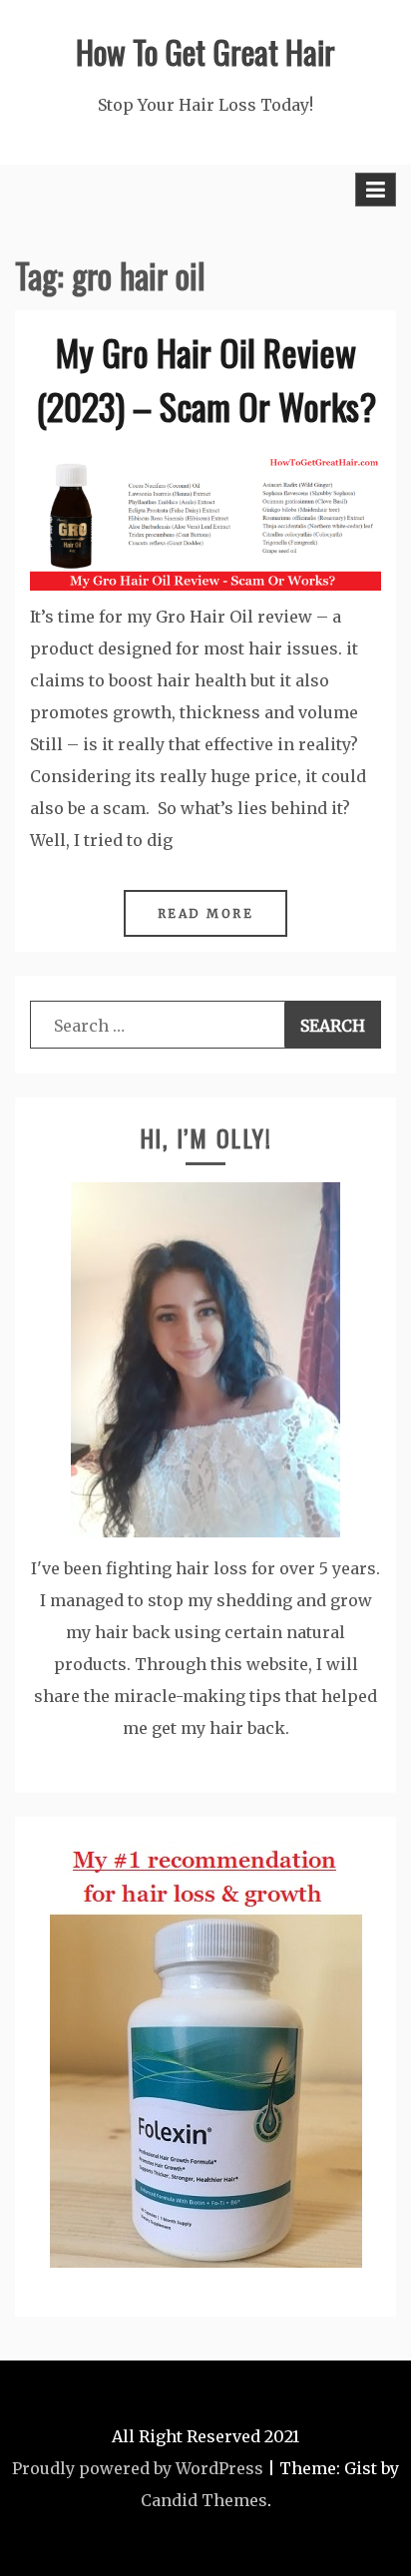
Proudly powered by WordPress (138, 2468)
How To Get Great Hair (205, 51)
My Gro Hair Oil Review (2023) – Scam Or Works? (206, 379)
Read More (206, 913)
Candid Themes (204, 2500)
